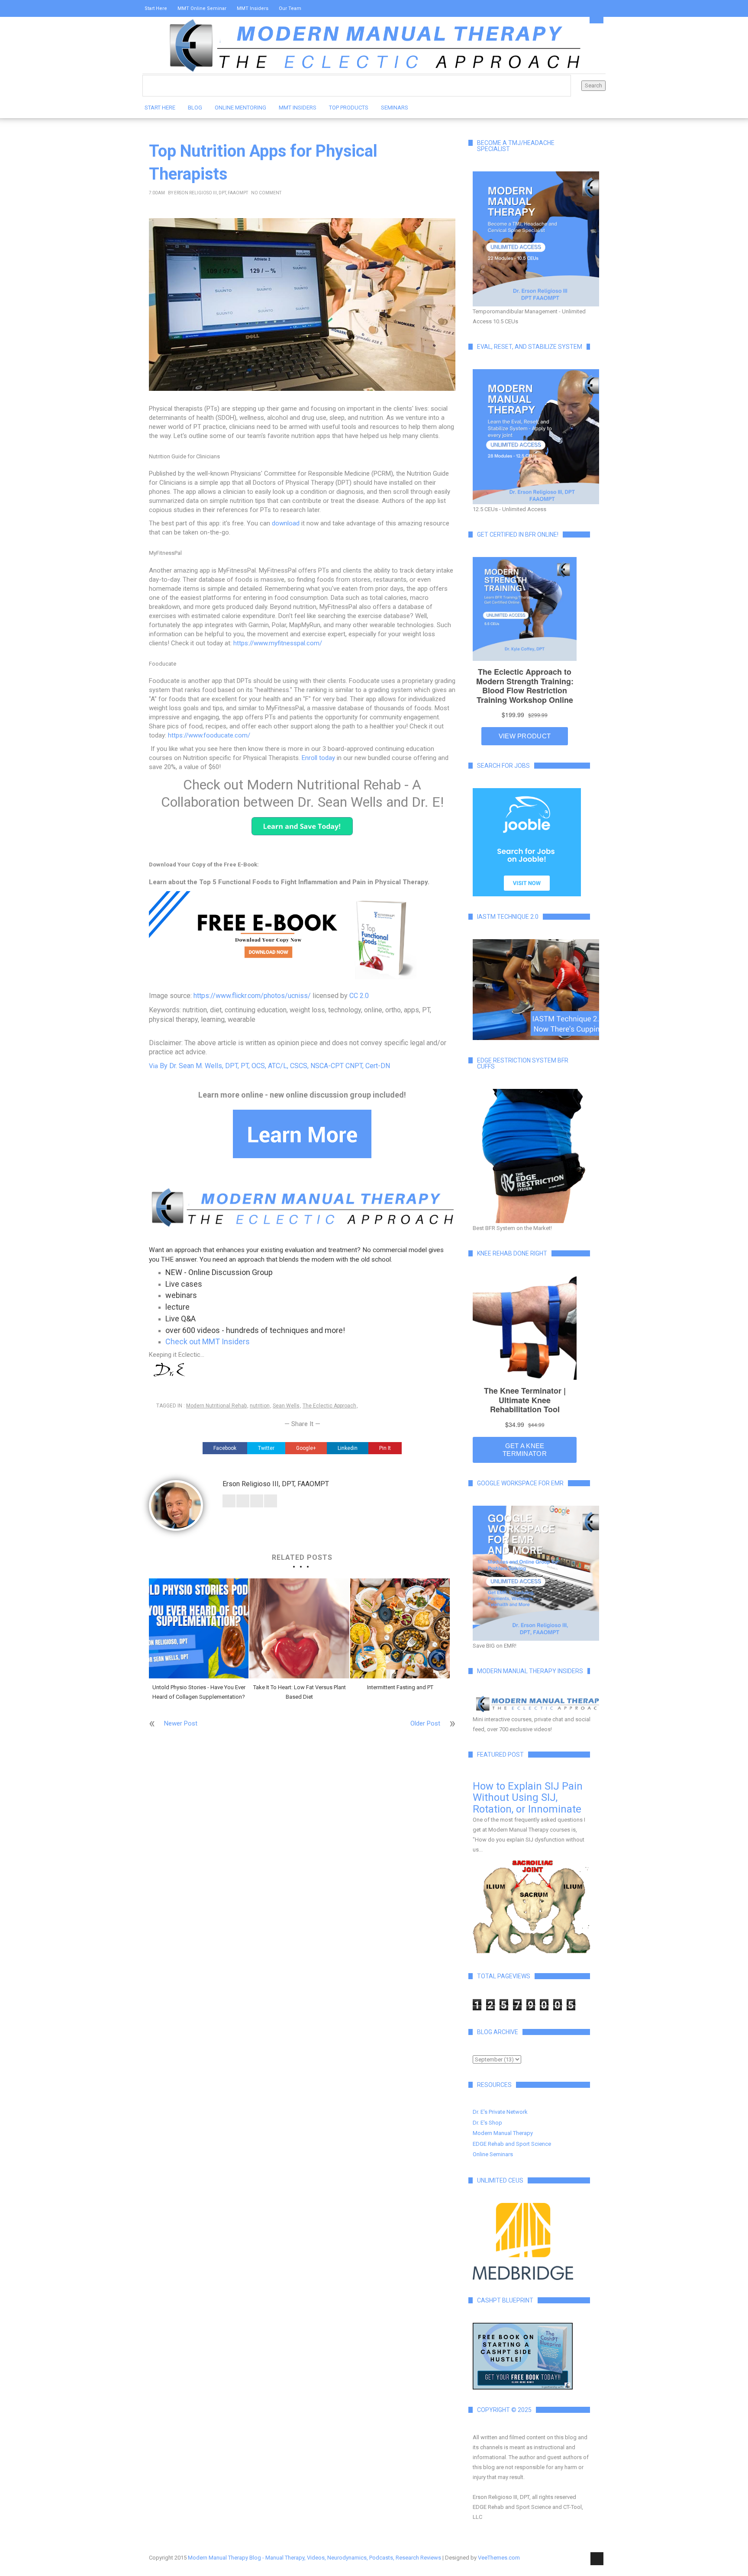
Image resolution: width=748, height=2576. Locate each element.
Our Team (290, 8)
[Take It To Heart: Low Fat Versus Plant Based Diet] (299, 1628)
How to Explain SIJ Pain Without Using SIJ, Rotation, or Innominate (528, 1798)
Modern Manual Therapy (503, 2133)
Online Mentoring (240, 108)
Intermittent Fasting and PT (400, 1687)
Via (269, 1066)
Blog (195, 108)
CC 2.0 (359, 996)
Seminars (395, 108)
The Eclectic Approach (329, 1406)
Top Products (349, 108)
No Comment (266, 193)
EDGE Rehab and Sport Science (512, 2144)
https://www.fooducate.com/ (209, 735)
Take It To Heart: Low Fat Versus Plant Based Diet (300, 1692)
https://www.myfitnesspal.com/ (278, 643)
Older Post (425, 1723)
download (286, 523)
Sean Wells (286, 1406)
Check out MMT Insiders (208, 1341)
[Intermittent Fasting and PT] (400, 1628)
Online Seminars (493, 2154)
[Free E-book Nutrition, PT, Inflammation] (302, 936)
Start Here (156, 8)
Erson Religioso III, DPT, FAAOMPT (211, 193)
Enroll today (318, 758)
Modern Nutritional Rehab (216, 1406)
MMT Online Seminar (202, 8)
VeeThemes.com (499, 2558)
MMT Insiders (253, 8)
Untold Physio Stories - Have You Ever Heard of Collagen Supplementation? (199, 1692)
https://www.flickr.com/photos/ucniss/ (252, 996)
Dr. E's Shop (487, 2123)
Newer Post (181, 1723)
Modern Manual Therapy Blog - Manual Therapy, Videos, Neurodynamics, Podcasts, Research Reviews (314, 2558)
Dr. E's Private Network (500, 2112)
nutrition (260, 1406)
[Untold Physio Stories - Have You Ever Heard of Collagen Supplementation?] (199, 1628)
